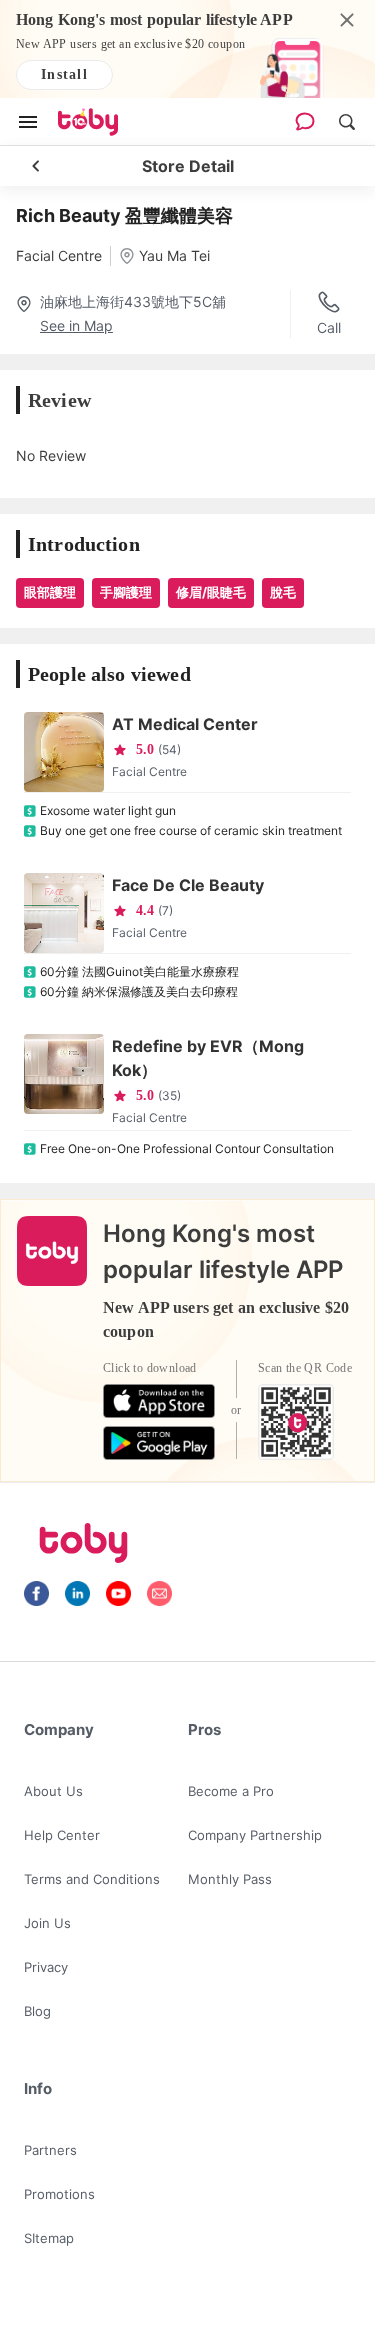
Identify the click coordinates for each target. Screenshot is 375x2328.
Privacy (46, 1967)
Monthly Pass (230, 1879)
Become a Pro (231, 1791)
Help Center (62, 1835)
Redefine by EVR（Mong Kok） (208, 1058)
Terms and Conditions (92, 1879)
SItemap (49, 2238)
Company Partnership (255, 1835)
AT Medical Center (185, 724)
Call (329, 327)
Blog (37, 2011)
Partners (50, 2150)
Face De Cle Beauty (188, 885)
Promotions (59, 2194)
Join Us (47, 1923)
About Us (53, 1791)
